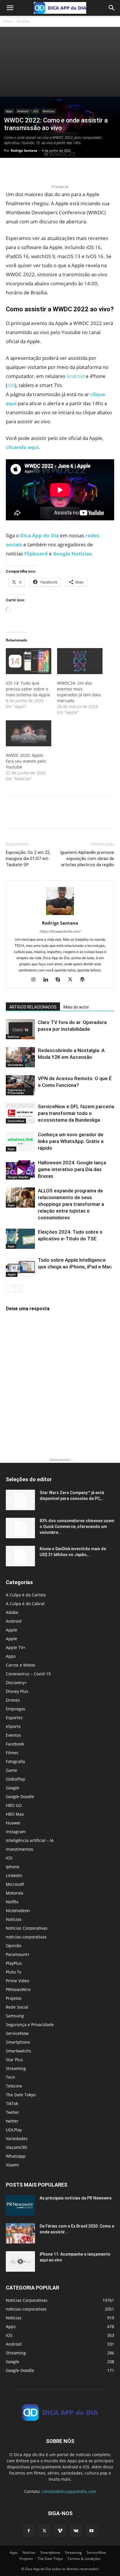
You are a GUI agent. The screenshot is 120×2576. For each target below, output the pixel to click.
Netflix (12, 1902)
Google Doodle (18, 1177)
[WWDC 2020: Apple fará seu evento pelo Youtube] (29, 733)
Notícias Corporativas (27, 1928)
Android (23, 111)
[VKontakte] (76, 2531)
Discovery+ (16, 1682)
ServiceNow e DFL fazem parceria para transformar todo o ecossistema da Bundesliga (76, 1113)
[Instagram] (36, 980)
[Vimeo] (60, 2531)
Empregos (16, 1709)
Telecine (14, 2086)
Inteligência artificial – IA (30, 1840)
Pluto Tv (14, 1972)
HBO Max (15, 1814)
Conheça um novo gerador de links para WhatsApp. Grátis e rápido (71, 1141)
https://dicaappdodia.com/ (60, 931)
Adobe (12, 1612)
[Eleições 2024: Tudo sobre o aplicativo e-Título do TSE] (20, 1239)
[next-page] (19, 1288)
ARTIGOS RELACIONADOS (33, 1007)
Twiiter (13, 2112)
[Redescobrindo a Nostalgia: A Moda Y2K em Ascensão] (20, 1057)
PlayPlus (14, 1963)
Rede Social (17, 2007)
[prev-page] (9, 1288)
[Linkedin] (48, 980)
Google (13, 1788)
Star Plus (14, 2060)
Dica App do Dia (39, 535)
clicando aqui (22, 447)
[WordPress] (85, 980)
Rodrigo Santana (24, 150)
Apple (12, 1274)
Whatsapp (16, 2156)
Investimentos (20, 1849)
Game (12, 1770)
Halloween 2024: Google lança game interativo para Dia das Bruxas (72, 1169)
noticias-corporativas (26, 1937)
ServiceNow (16, 1121)
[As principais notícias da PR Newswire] (20, 2205)
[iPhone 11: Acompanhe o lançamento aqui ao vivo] (20, 2261)
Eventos (13, 1735)
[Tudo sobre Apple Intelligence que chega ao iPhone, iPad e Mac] (20, 1267)
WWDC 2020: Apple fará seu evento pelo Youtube (26, 761)
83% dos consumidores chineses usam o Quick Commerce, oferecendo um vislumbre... (77, 1527)
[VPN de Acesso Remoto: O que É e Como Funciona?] (20, 1085)
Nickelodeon (18, 1911)
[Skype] (60, 980)
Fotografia (15, 1761)
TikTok (12, 2103)
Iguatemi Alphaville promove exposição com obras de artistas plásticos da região (87, 859)
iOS (36, 111)
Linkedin (14, 1875)
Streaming (16, 2068)
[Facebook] (12, 170)
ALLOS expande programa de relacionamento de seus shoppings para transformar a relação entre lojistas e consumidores (71, 1204)
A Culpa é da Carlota (26, 1595)
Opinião (14, 1946)
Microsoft (15, 1884)
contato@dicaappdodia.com (69, 2491)
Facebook (15, 1744)
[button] (10, 8)
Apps (9, 111)
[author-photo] (60, 915)
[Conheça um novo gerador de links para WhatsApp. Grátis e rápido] (20, 1141)
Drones (13, 1700)
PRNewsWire (18, 1989)
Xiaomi (12, 2165)
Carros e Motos (21, 1665)
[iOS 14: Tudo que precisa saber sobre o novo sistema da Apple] (29, 661)
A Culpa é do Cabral (25, 1604)
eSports (13, 1726)
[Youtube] (91, 2531)
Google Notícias (72, 554)
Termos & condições (84, 2559)
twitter (12, 2121)
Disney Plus (17, 1691)
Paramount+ (18, 1954)
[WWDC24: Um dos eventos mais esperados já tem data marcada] (80, 661)
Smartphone (18, 2042)
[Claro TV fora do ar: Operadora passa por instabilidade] (20, 1029)
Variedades (15, 1065)
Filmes (12, 1753)
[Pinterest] (38, 170)
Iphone (13, 1867)
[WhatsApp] (52, 170)
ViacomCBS (17, 2147)
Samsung (15, 2016)
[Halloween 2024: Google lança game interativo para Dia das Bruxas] (20, 1169)
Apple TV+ (16, 1647)
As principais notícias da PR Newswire (76, 2198)
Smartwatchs (18, 2051)
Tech (10, 2077)
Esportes (14, 1718)
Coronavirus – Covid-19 (28, 1674)
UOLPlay (14, 2130)
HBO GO (14, 1805)
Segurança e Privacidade (16, 1091)
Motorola (15, 1893)
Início (7, 21)
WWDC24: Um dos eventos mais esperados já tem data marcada (79, 692)
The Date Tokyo (21, 2095)
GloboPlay (15, 1779)
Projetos (14, 1998)
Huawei (13, 1823)
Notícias (23, 21)
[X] (25, 170)
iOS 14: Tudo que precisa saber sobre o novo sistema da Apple (28, 689)
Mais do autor (76, 1007)
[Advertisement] (60, 62)
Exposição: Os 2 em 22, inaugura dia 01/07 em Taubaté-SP (28, 859)
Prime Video (17, 1981)
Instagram (16, 1832)
